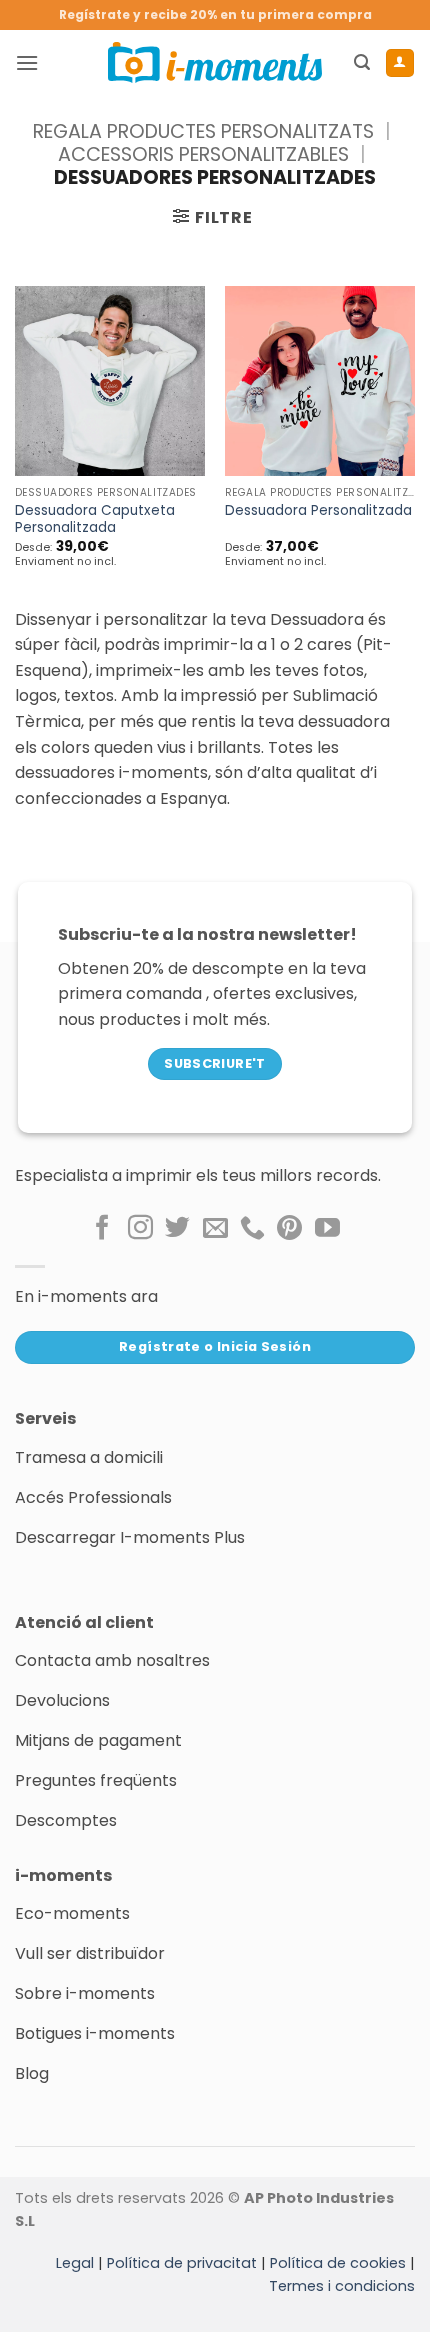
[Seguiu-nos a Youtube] (327, 1229)
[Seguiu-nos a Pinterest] (289, 1229)
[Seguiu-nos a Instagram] (140, 1229)
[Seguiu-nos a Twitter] (177, 1229)
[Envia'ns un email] (215, 1229)
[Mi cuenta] (400, 63)
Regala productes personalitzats (203, 131)
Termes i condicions (342, 2286)
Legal (75, 2263)
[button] (27, 62)
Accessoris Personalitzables (203, 154)
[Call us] (252, 1229)
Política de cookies (338, 2263)
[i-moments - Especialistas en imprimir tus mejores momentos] (215, 62)
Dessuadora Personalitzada (318, 511)
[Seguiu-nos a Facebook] (102, 1229)
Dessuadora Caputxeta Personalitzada (95, 519)
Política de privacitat (182, 2263)
